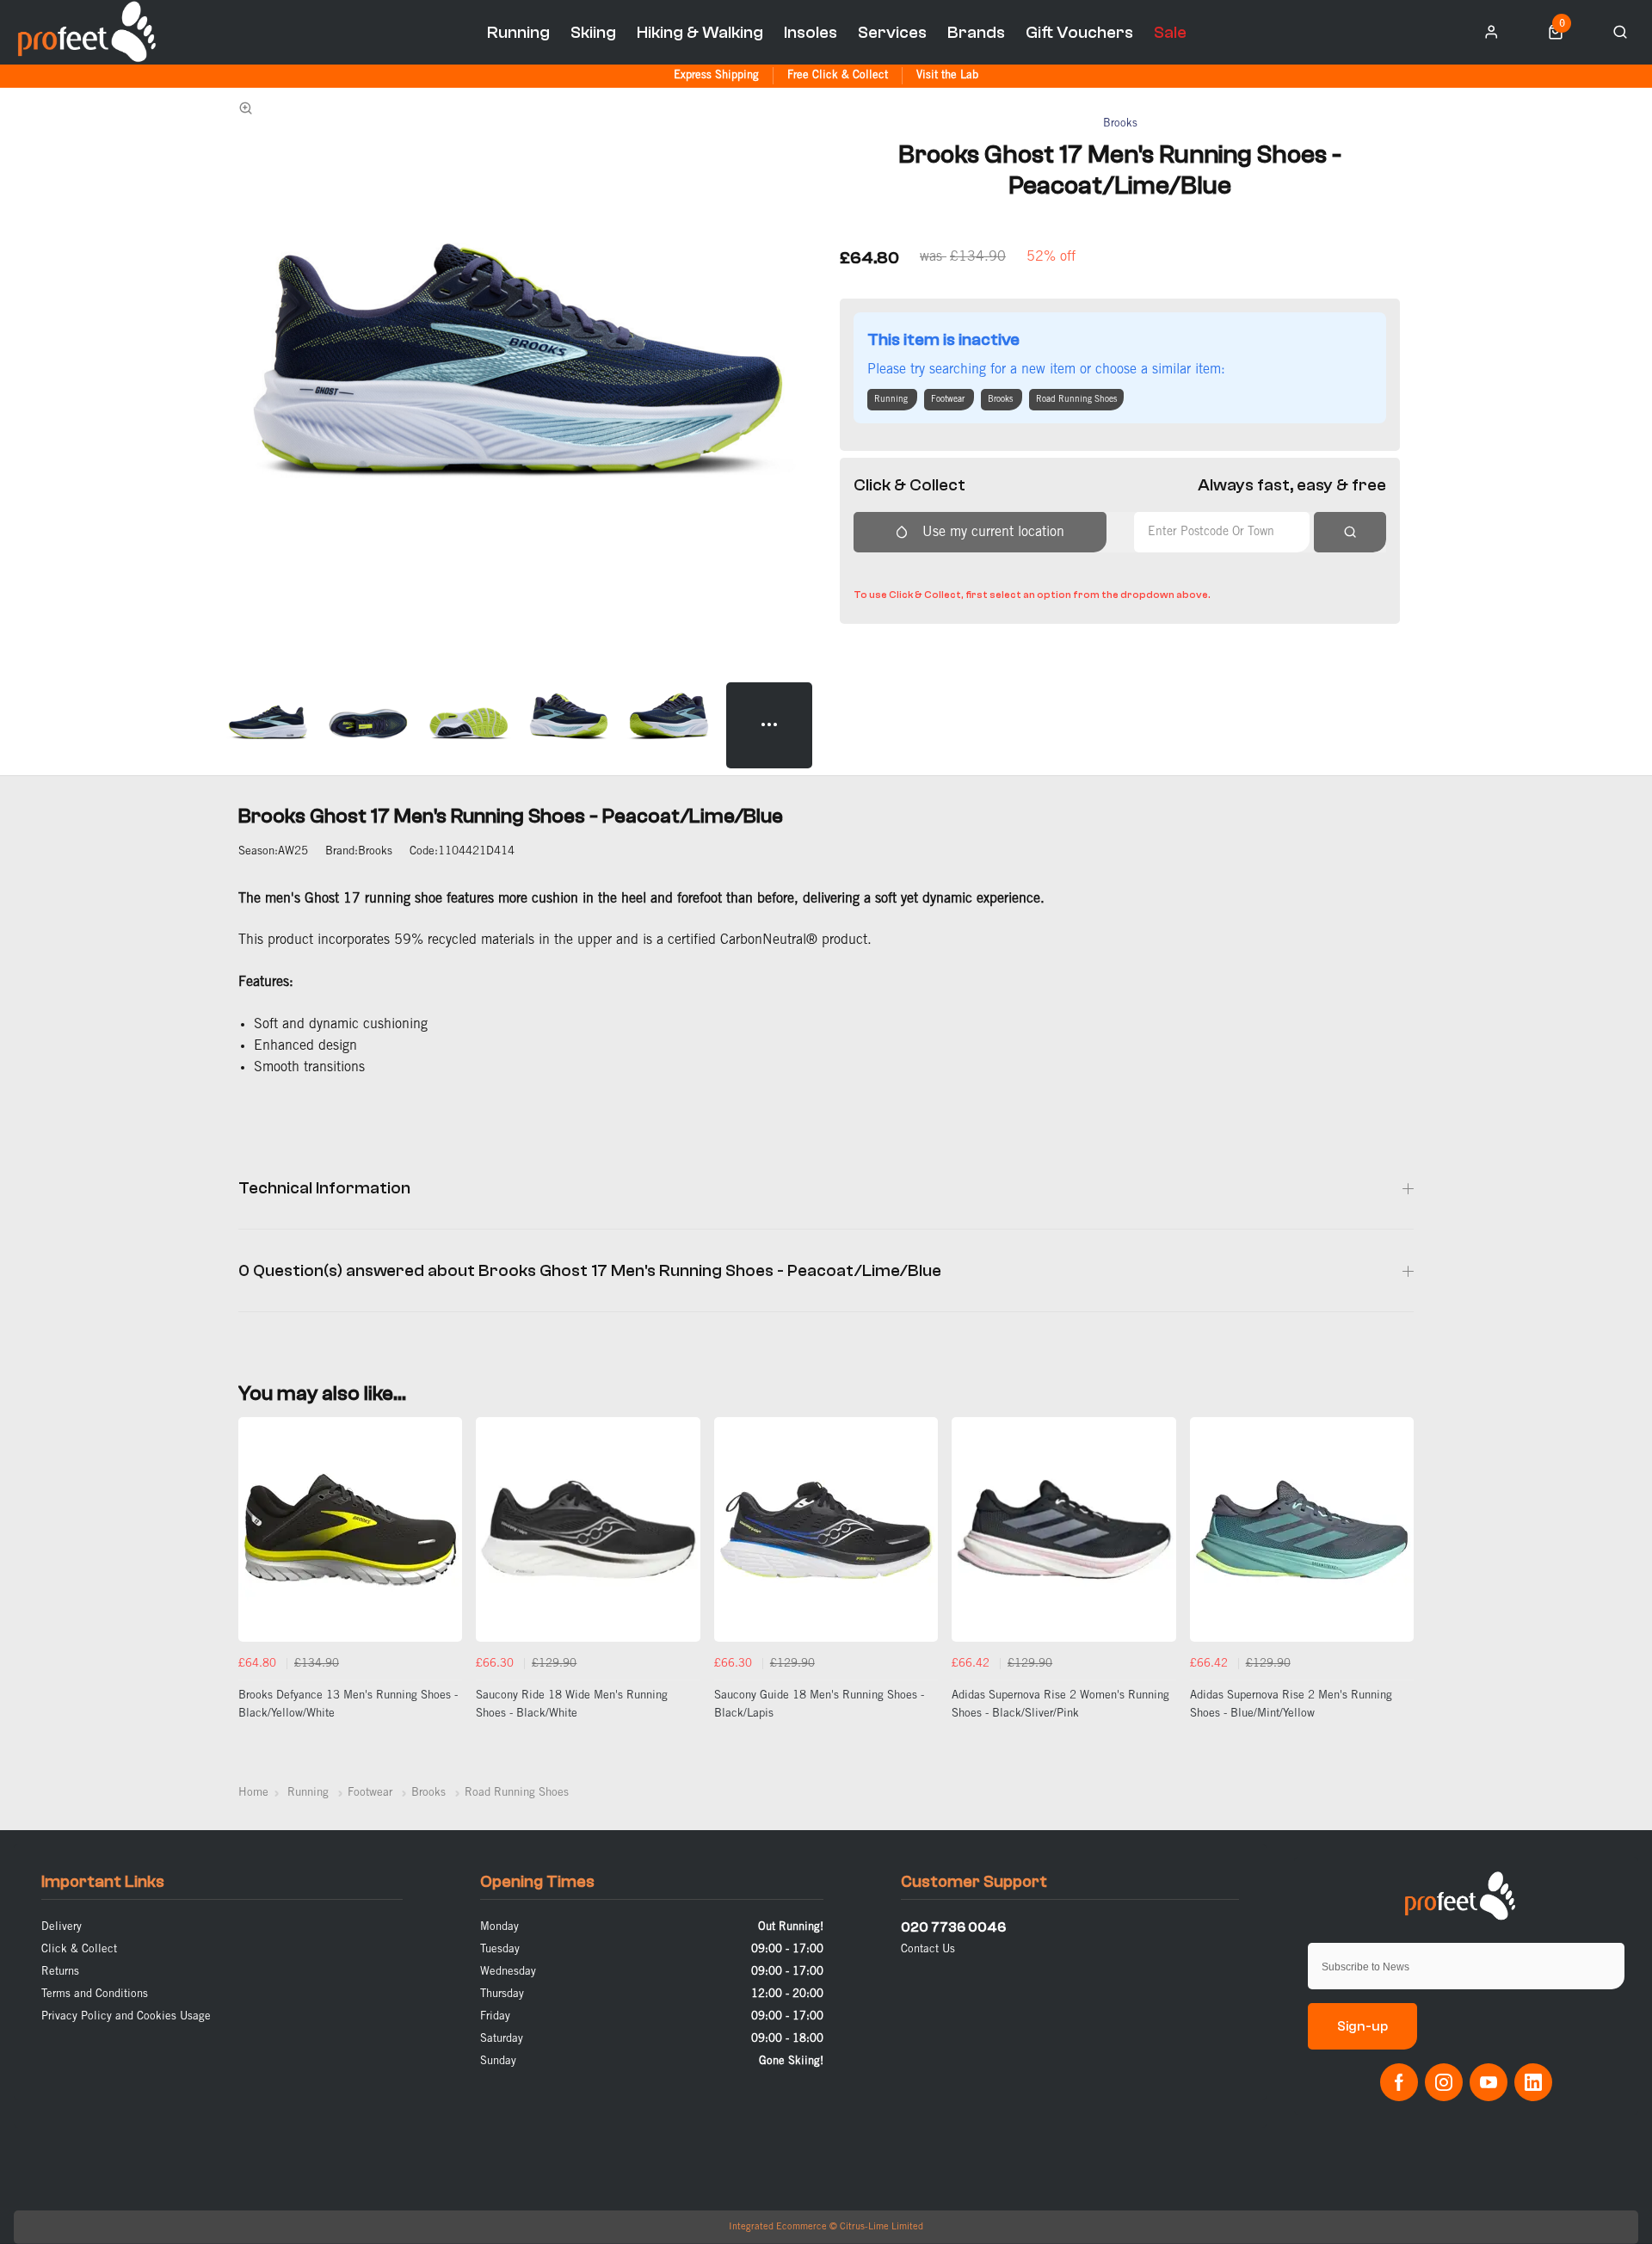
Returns (60, 1972)
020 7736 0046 (953, 1927)
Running (518, 32)
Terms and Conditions (95, 1994)
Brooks (1120, 123)
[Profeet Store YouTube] (1489, 2082)
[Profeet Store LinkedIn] (1533, 2082)
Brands (976, 32)
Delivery (62, 1927)
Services (892, 32)
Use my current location (993, 532)
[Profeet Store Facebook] (1399, 2082)
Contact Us (928, 1949)
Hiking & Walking (700, 32)
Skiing (593, 32)
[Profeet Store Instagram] (1444, 2082)
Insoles (811, 32)
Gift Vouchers (1079, 32)
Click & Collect (79, 1949)
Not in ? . (966, 570)
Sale (1170, 32)
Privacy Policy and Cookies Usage (126, 2016)
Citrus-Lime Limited (881, 2227)
